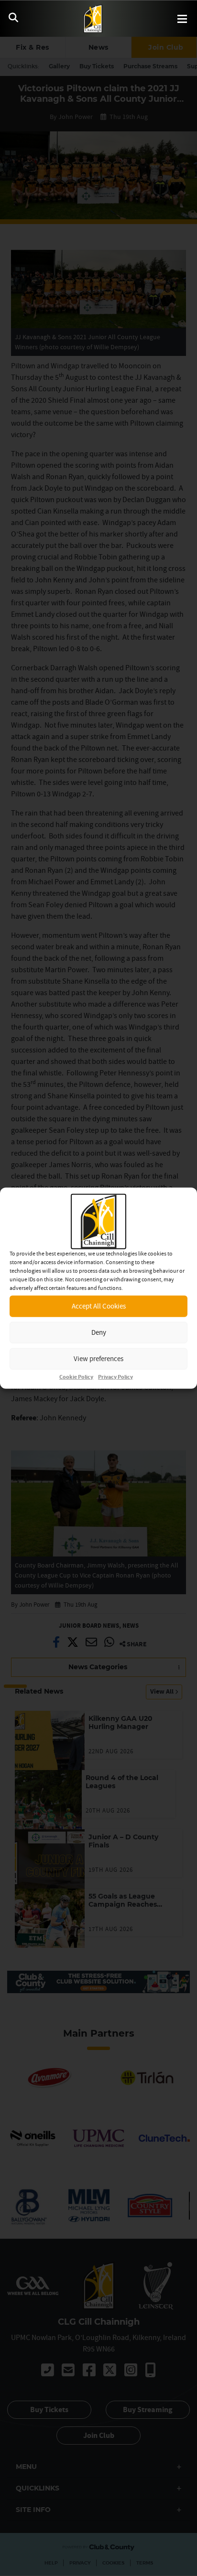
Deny (99, 1332)
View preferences (98, 1358)
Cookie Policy (76, 1377)
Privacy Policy (115, 1377)
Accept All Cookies (99, 1306)
